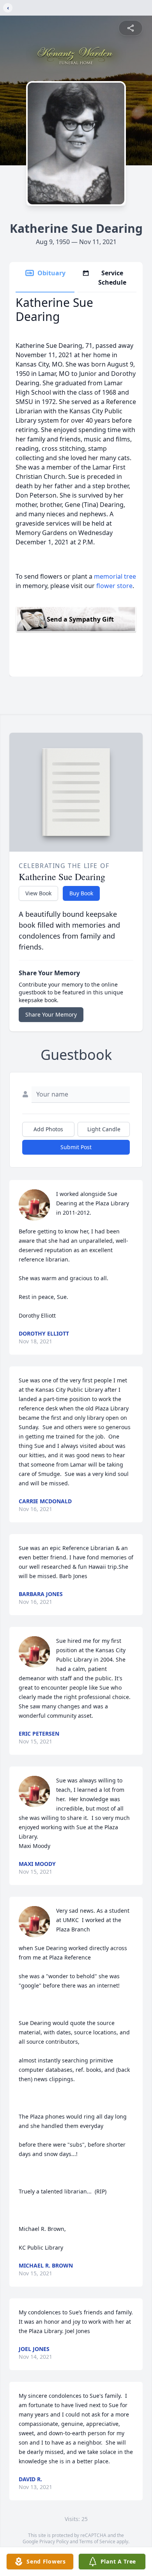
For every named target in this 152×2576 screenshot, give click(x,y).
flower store (114, 586)
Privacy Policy (54, 2541)
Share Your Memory (51, 1014)
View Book (38, 893)
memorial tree (115, 576)
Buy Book (81, 893)
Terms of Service (97, 2541)
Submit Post (76, 1147)
